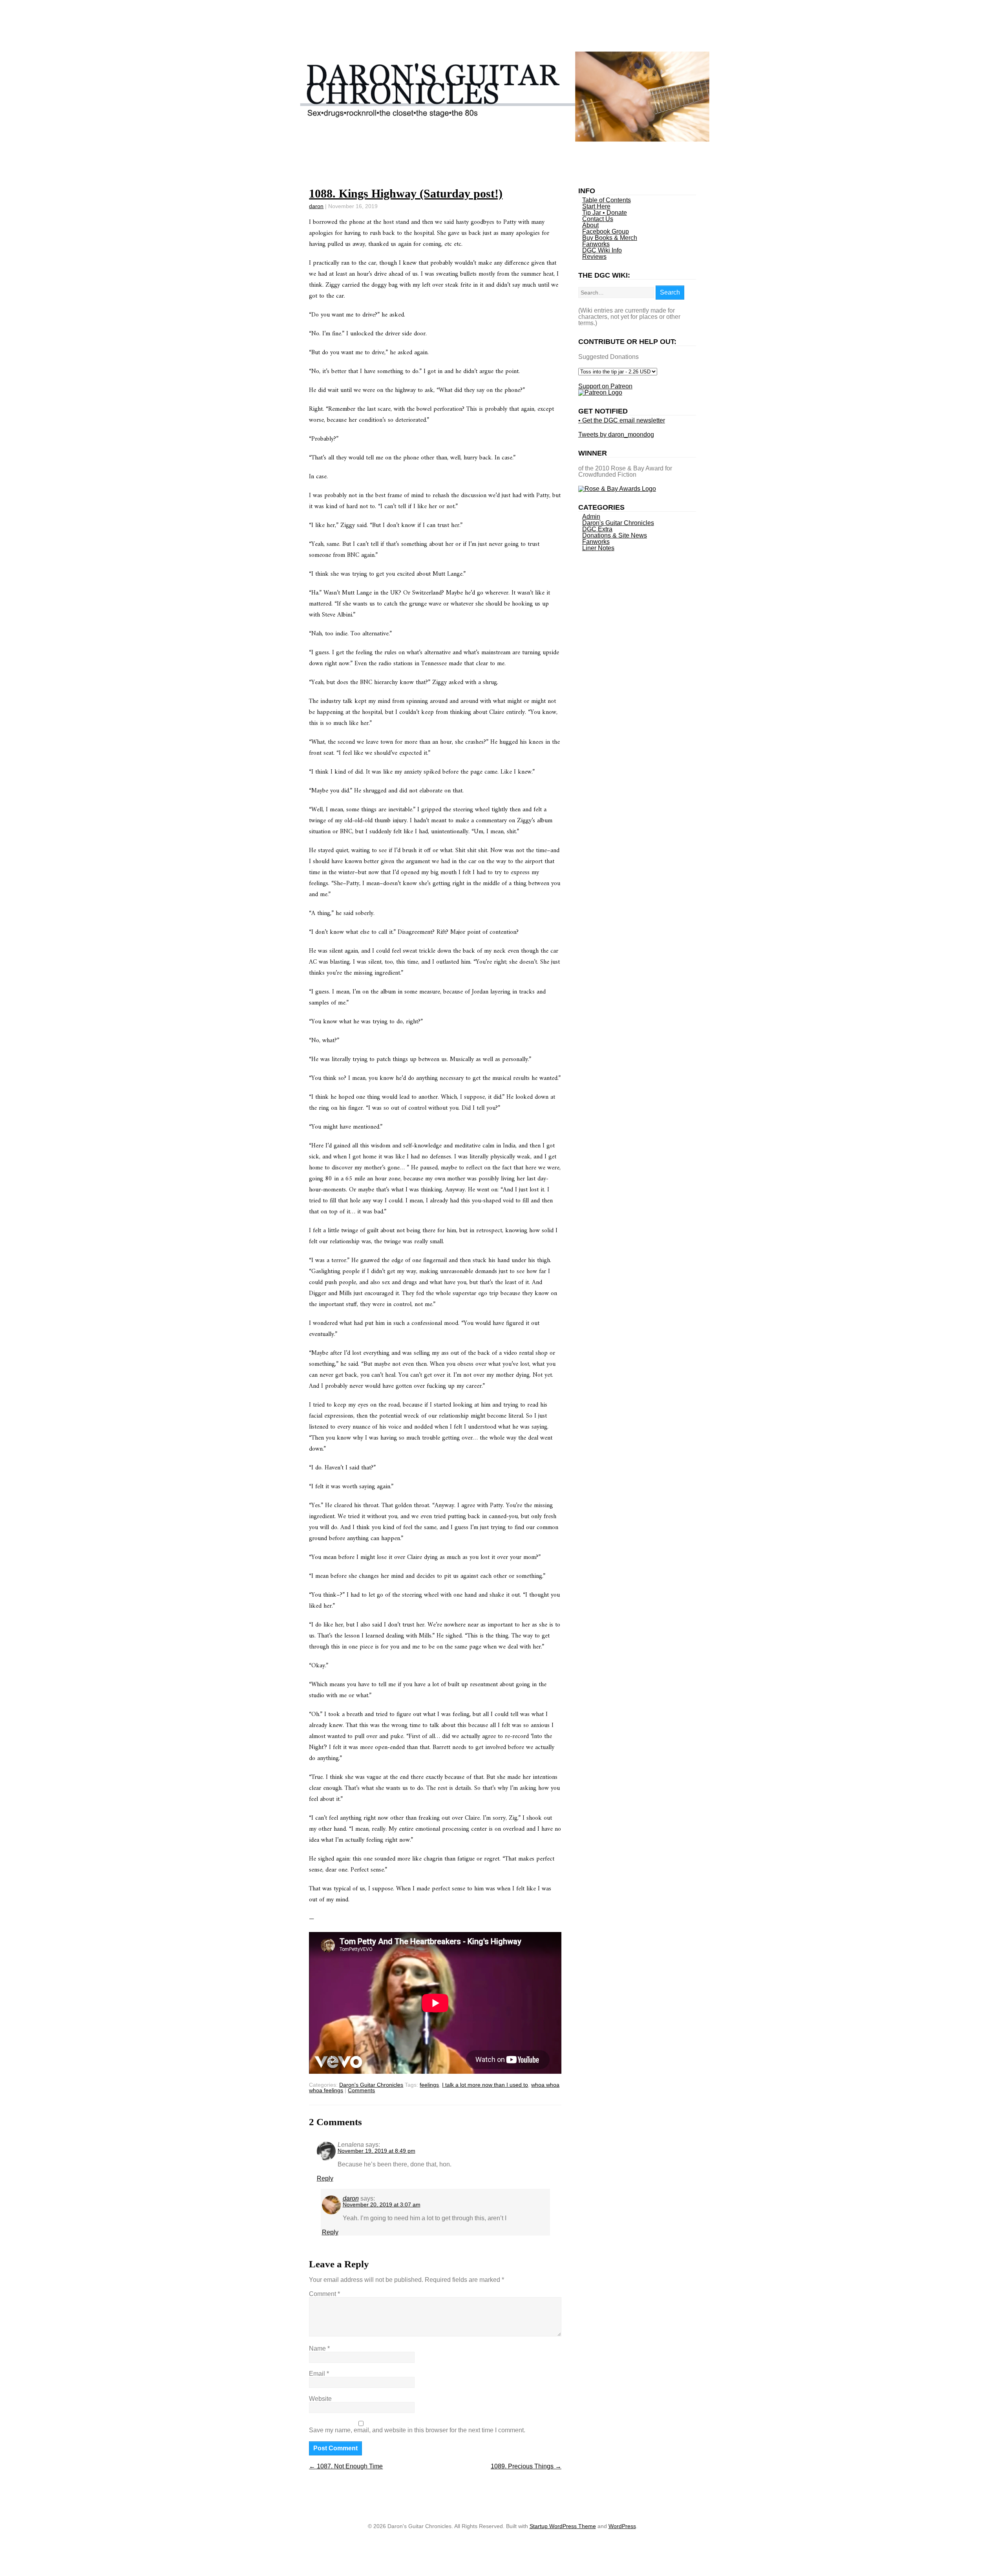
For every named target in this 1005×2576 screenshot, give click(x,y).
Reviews (594, 257)
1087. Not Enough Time (346, 2466)
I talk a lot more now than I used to (485, 2085)
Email (319, 2374)
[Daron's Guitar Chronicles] (503, 139)
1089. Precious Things (526, 2466)
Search (670, 292)
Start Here (596, 206)
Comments (361, 2090)
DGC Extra (597, 529)
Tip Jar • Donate (605, 213)
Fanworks (596, 244)
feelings (429, 2085)
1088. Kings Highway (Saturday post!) (406, 193)
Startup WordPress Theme (563, 2526)
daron (316, 206)
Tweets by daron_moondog (616, 435)
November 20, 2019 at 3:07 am (382, 2205)
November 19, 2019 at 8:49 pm (376, 2151)
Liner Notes (598, 548)
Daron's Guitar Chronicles (371, 2085)
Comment (324, 2294)
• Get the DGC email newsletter (622, 420)
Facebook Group (606, 231)
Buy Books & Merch (610, 238)
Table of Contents (607, 200)
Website (320, 2399)
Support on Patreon (605, 386)
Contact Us (598, 219)
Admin (591, 517)
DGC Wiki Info (602, 250)
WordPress (622, 2526)
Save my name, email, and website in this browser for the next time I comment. (417, 2430)
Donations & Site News (615, 535)
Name (319, 2348)
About (590, 225)
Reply (325, 2178)
